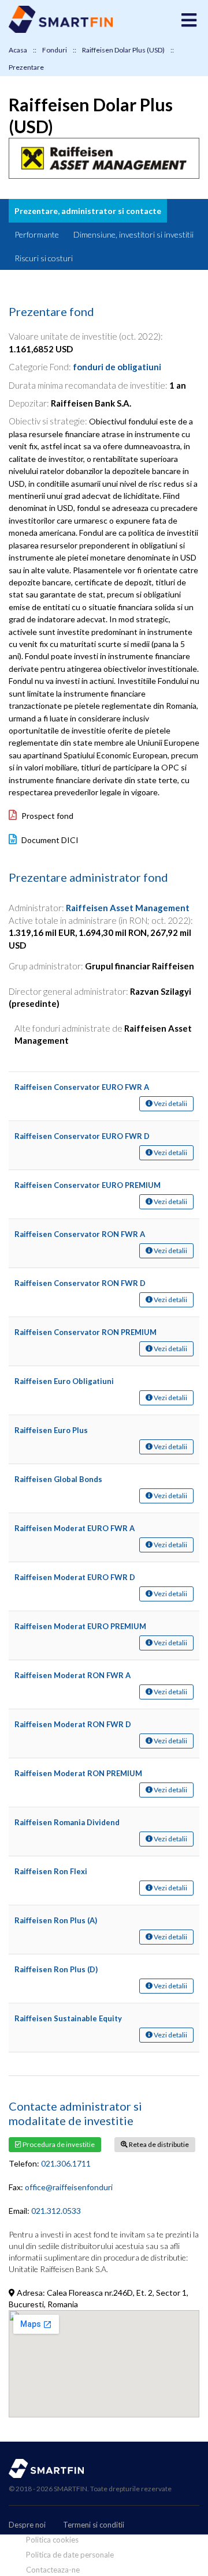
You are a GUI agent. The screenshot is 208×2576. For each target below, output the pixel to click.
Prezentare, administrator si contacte (88, 211)
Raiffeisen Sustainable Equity (68, 2018)
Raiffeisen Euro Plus (51, 1430)
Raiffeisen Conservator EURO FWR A (82, 1087)
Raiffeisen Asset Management (128, 908)
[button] (189, 20)
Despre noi (27, 2525)
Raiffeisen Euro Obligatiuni (64, 1381)
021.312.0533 (56, 2211)
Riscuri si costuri (44, 258)
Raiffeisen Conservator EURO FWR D (82, 1136)
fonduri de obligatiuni (117, 367)
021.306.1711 (66, 2163)
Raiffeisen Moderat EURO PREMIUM (80, 1626)
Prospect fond (47, 816)
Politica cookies (52, 2540)
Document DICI (49, 840)
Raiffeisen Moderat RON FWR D (73, 1724)
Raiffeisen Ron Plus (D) (56, 1969)
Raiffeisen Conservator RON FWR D (80, 1283)
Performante (37, 234)
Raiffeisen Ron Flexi (51, 1871)
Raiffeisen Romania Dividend (67, 1822)
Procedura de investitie (58, 2144)
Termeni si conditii (94, 2525)
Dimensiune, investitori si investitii (133, 234)
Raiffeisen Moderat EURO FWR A (75, 1528)
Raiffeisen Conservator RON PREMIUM (86, 1332)
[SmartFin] (61, 30)
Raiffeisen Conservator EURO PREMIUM (88, 1185)
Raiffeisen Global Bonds (58, 1479)
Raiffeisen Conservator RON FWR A (80, 1234)
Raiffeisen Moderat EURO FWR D (75, 1577)
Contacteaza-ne (53, 2570)
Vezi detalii (170, 1103)
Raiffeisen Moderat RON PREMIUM (78, 1773)
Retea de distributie (158, 2144)
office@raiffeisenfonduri (69, 2187)
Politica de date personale (70, 2555)
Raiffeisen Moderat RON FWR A (73, 1675)
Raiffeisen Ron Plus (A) (56, 1920)
